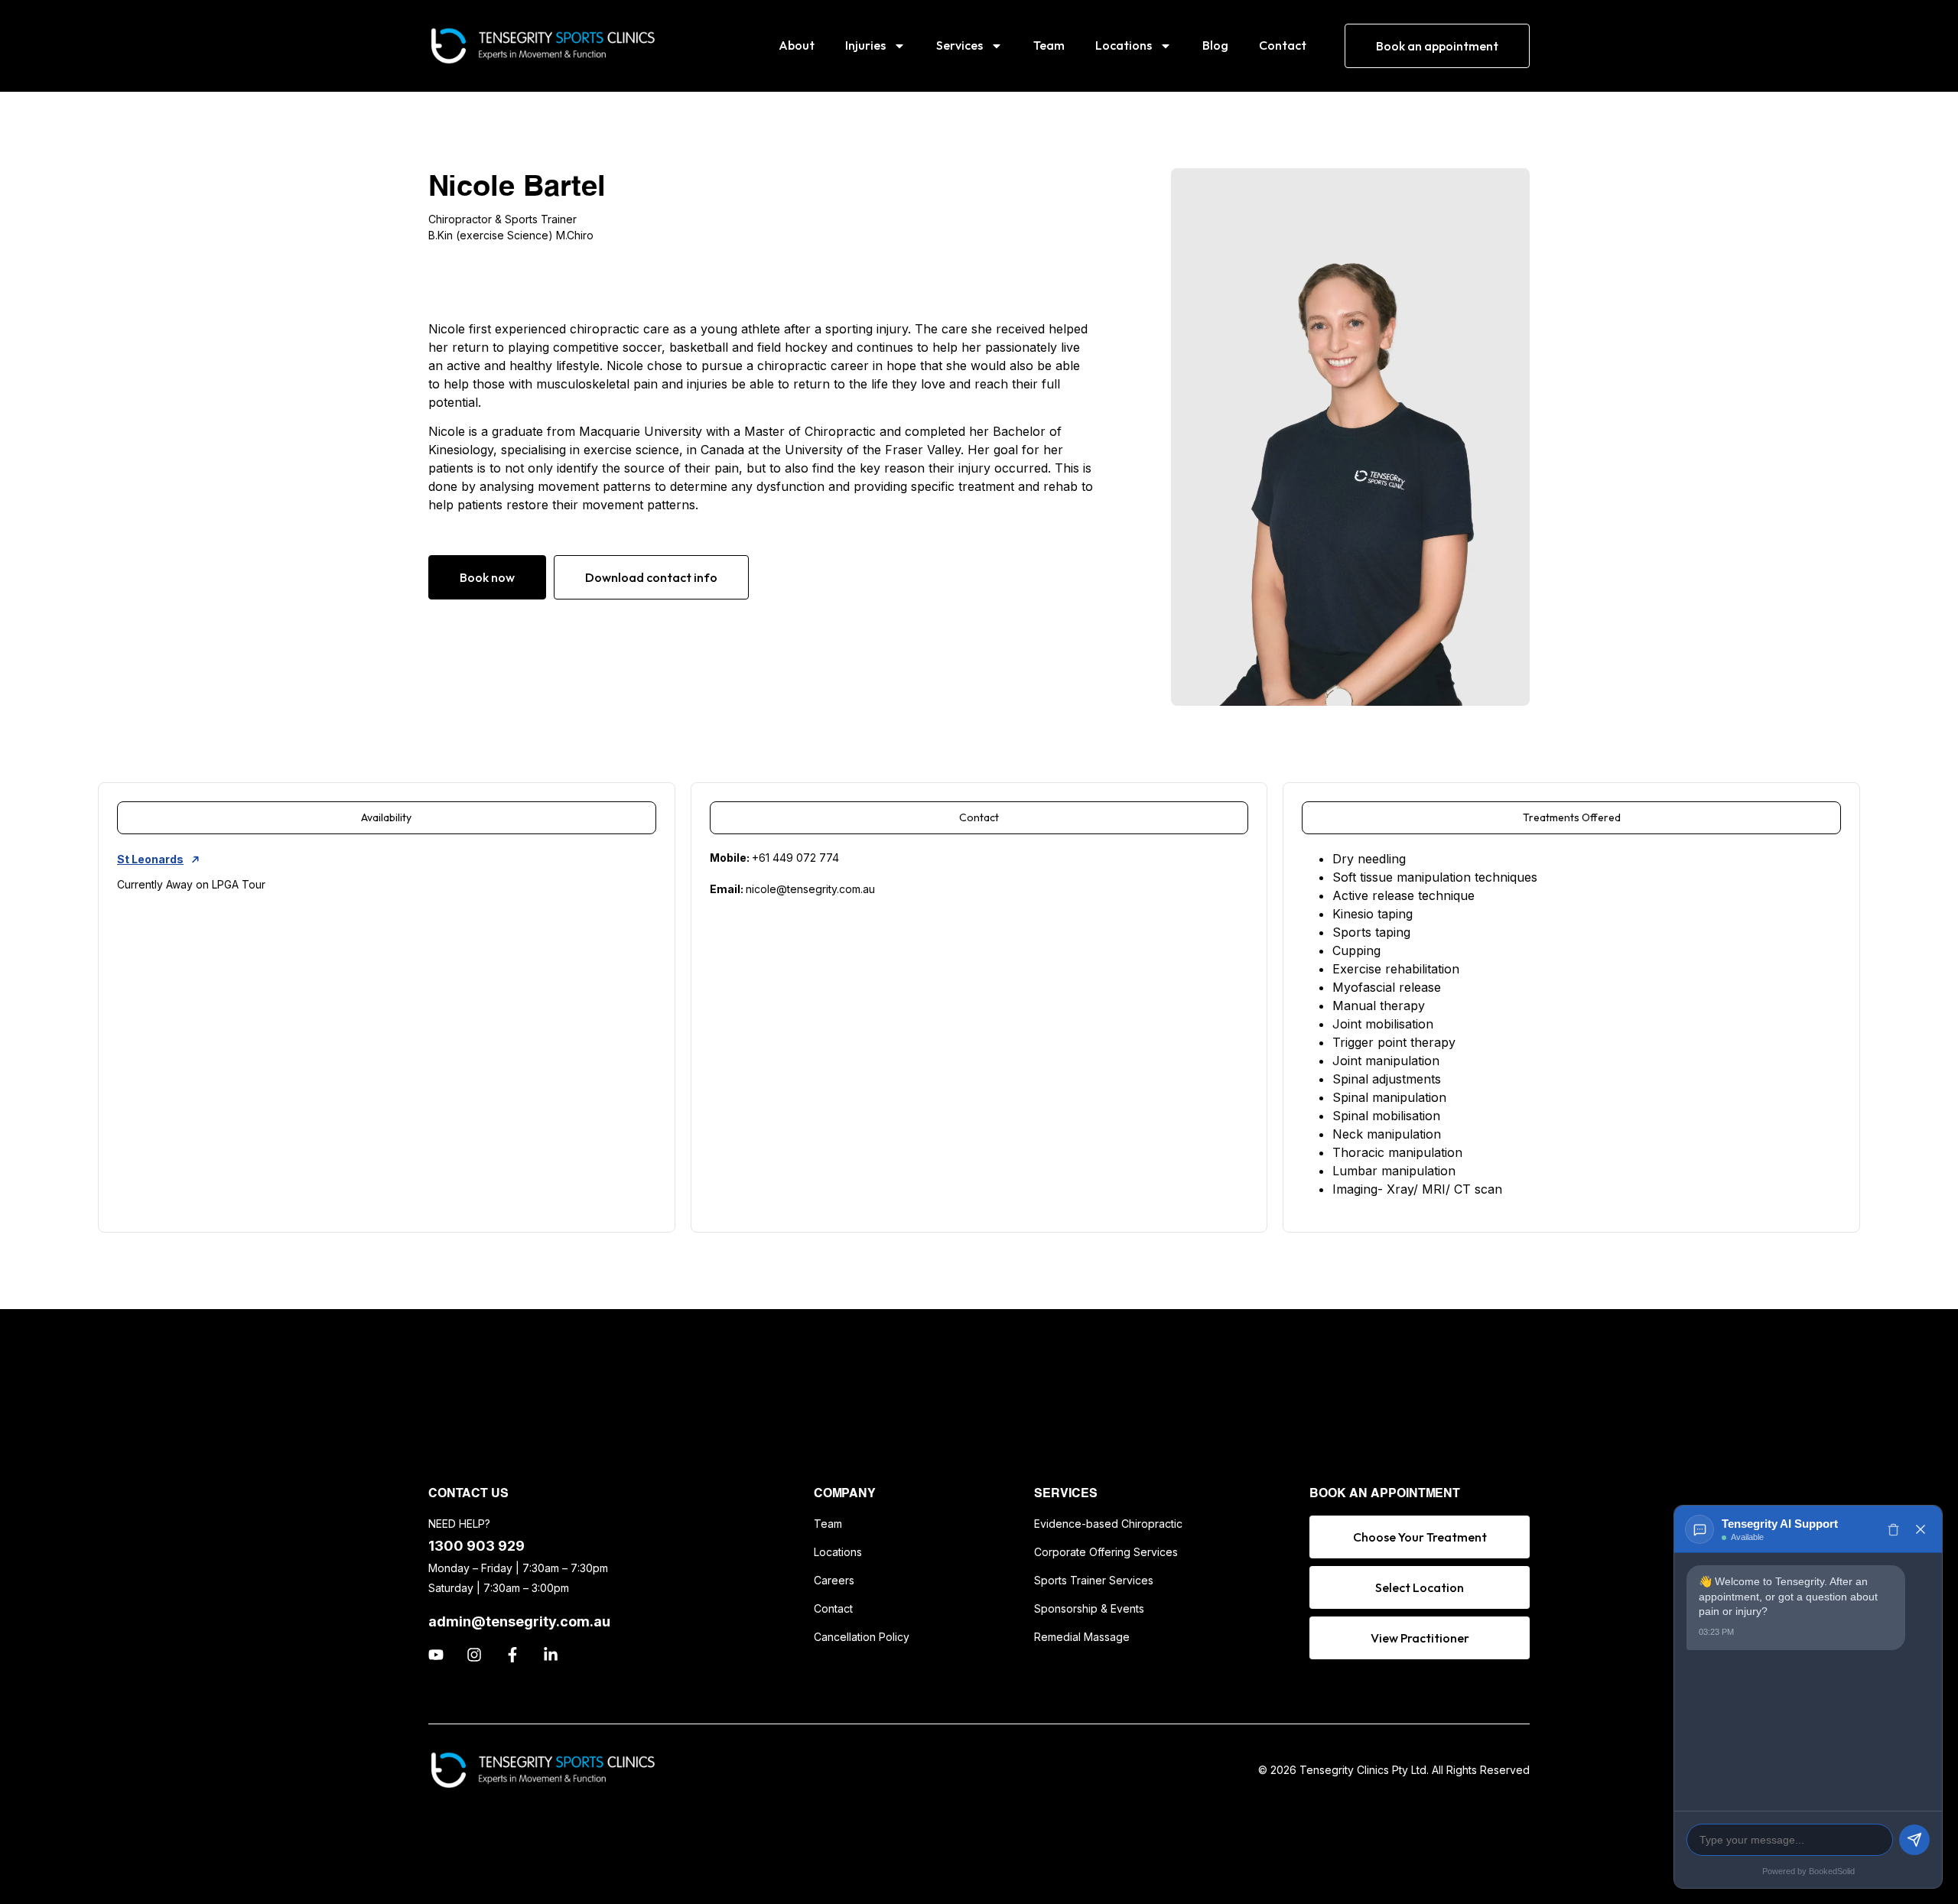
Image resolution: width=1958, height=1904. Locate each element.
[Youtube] (436, 1655)
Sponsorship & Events (1089, 1608)
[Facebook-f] (512, 1655)
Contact (1283, 45)
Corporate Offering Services (1106, 1552)
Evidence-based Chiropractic (1108, 1524)
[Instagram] (474, 1655)
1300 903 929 (476, 1546)
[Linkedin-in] (551, 1655)
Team (1049, 45)
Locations (1124, 45)
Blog (1215, 45)
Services (959, 45)
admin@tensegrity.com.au (519, 1621)
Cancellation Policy (862, 1637)
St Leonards (150, 859)
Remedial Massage (1082, 1637)
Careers (834, 1580)
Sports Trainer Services (1094, 1580)
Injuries (865, 45)
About (797, 45)
